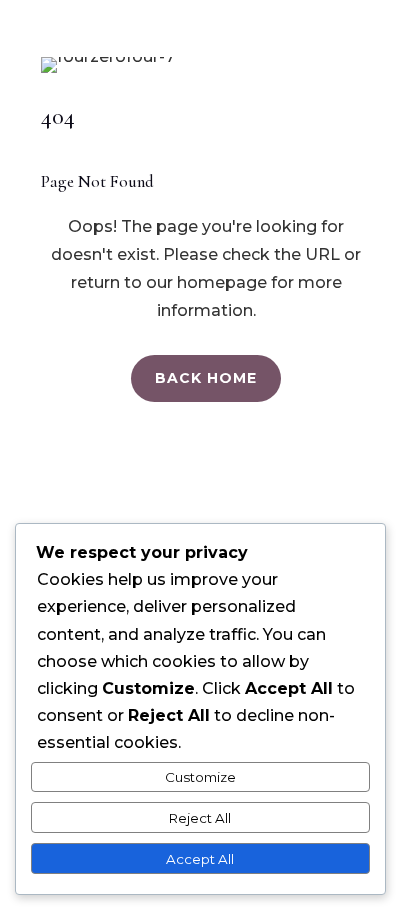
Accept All (200, 859)
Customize (200, 777)
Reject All (200, 818)
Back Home (206, 378)
